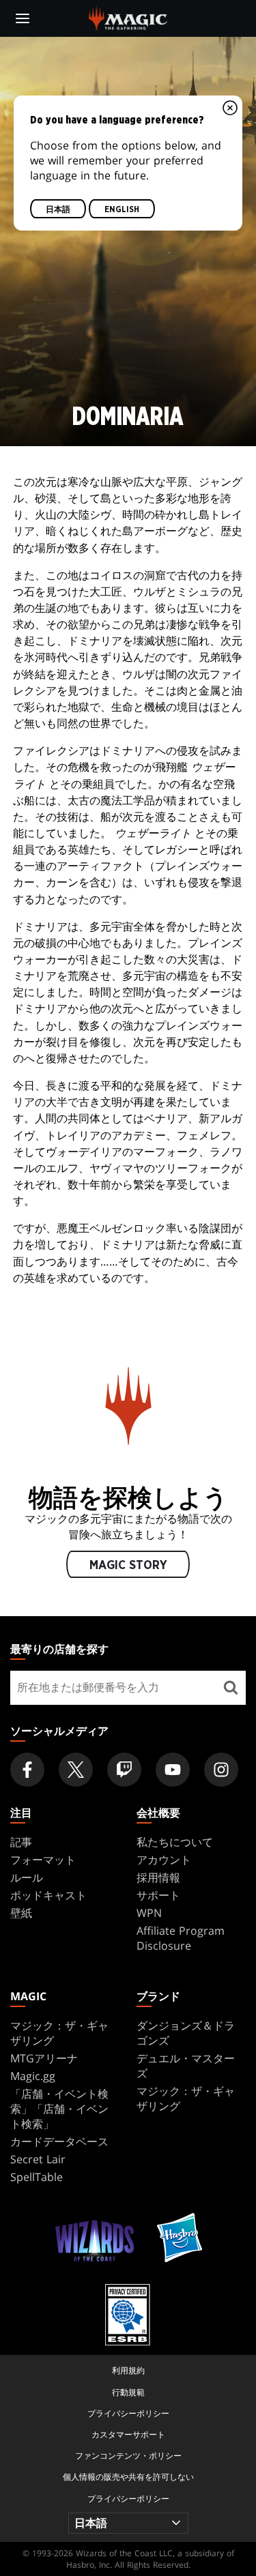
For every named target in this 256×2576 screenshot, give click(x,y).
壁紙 (21, 1913)
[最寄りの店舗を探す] (230, 1688)
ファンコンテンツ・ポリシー (128, 2456)
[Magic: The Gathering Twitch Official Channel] (124, 1770)
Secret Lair (38, 2159)
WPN (149, 1913)
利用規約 (128, 2370)
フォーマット (43, 1860)
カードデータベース (59, 2141)
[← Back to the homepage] (128, 17)
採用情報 (158, 1877)
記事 (21, 1842)
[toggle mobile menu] (23, 18)
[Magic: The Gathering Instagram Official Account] (221, 1770)
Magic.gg (33, 2076)
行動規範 (128, 2392)
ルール (27, 1877)
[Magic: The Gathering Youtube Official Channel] (173, 1770)
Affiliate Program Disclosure (181, 1938)
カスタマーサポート (128, 2434)
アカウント (164, 1860)
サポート (158, 1895)
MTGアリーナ (44, 2058)
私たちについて (175, 1842)
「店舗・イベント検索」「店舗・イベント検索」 (59, 2109)
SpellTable (37, 2177)
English (122, 210)
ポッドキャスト (48, 1895)
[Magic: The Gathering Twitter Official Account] (76, 1770)
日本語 (58, 210)
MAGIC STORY (128, 1566)
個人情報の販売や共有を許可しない (128, 2477)
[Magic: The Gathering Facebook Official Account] (27, 1770)
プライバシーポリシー (128, 2413)
